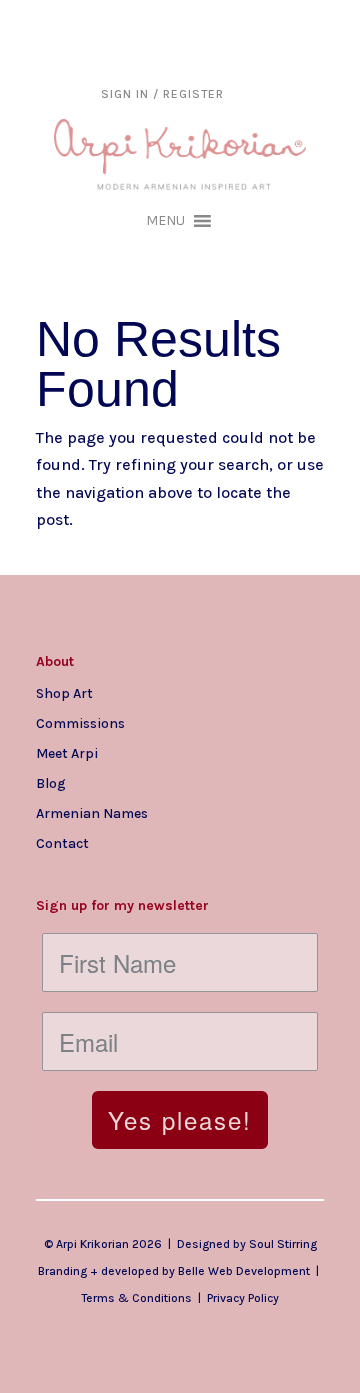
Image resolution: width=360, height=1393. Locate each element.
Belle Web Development (244, 1271)
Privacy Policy (243, 1298)
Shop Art (64, 693)
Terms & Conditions (136, 1298)
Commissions (80, 723)
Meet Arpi (67, 753)
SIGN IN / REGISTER (162, 94)
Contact (62, 843)
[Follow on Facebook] (92, 875)
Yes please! (180, 1119)
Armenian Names (92, 813)
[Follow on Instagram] (52, 875)
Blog (51, 783)
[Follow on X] (132, 875)
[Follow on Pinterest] (172, 875)
